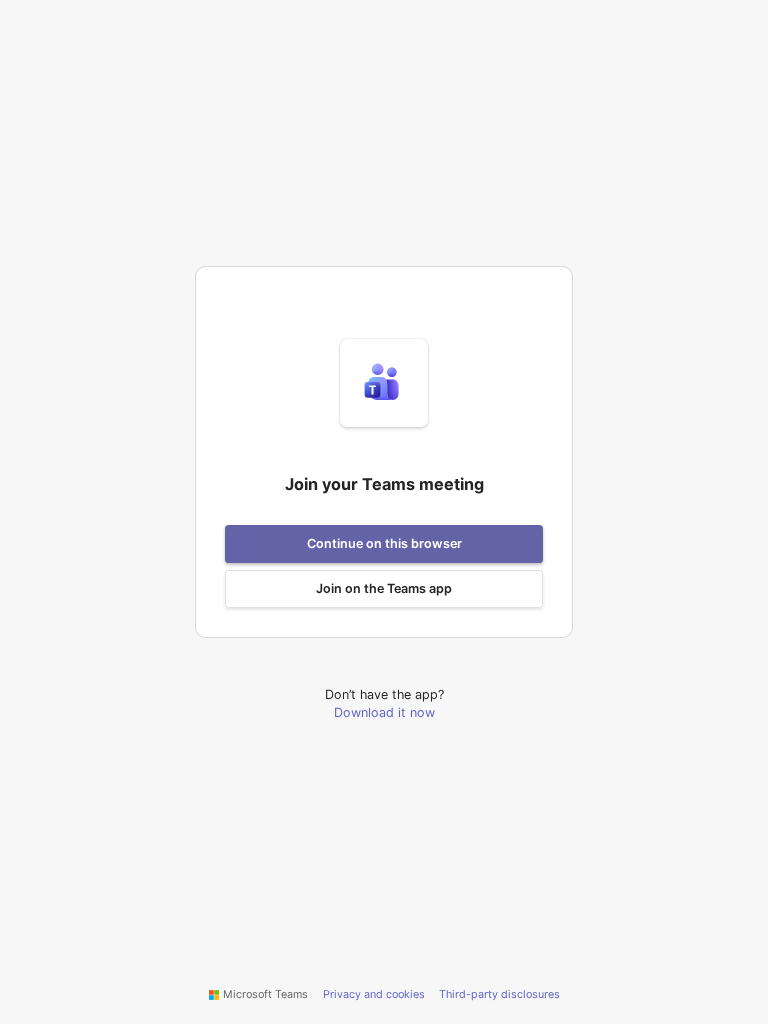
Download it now (384, 712)
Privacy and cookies (374, 994)
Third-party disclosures (499, 994)
